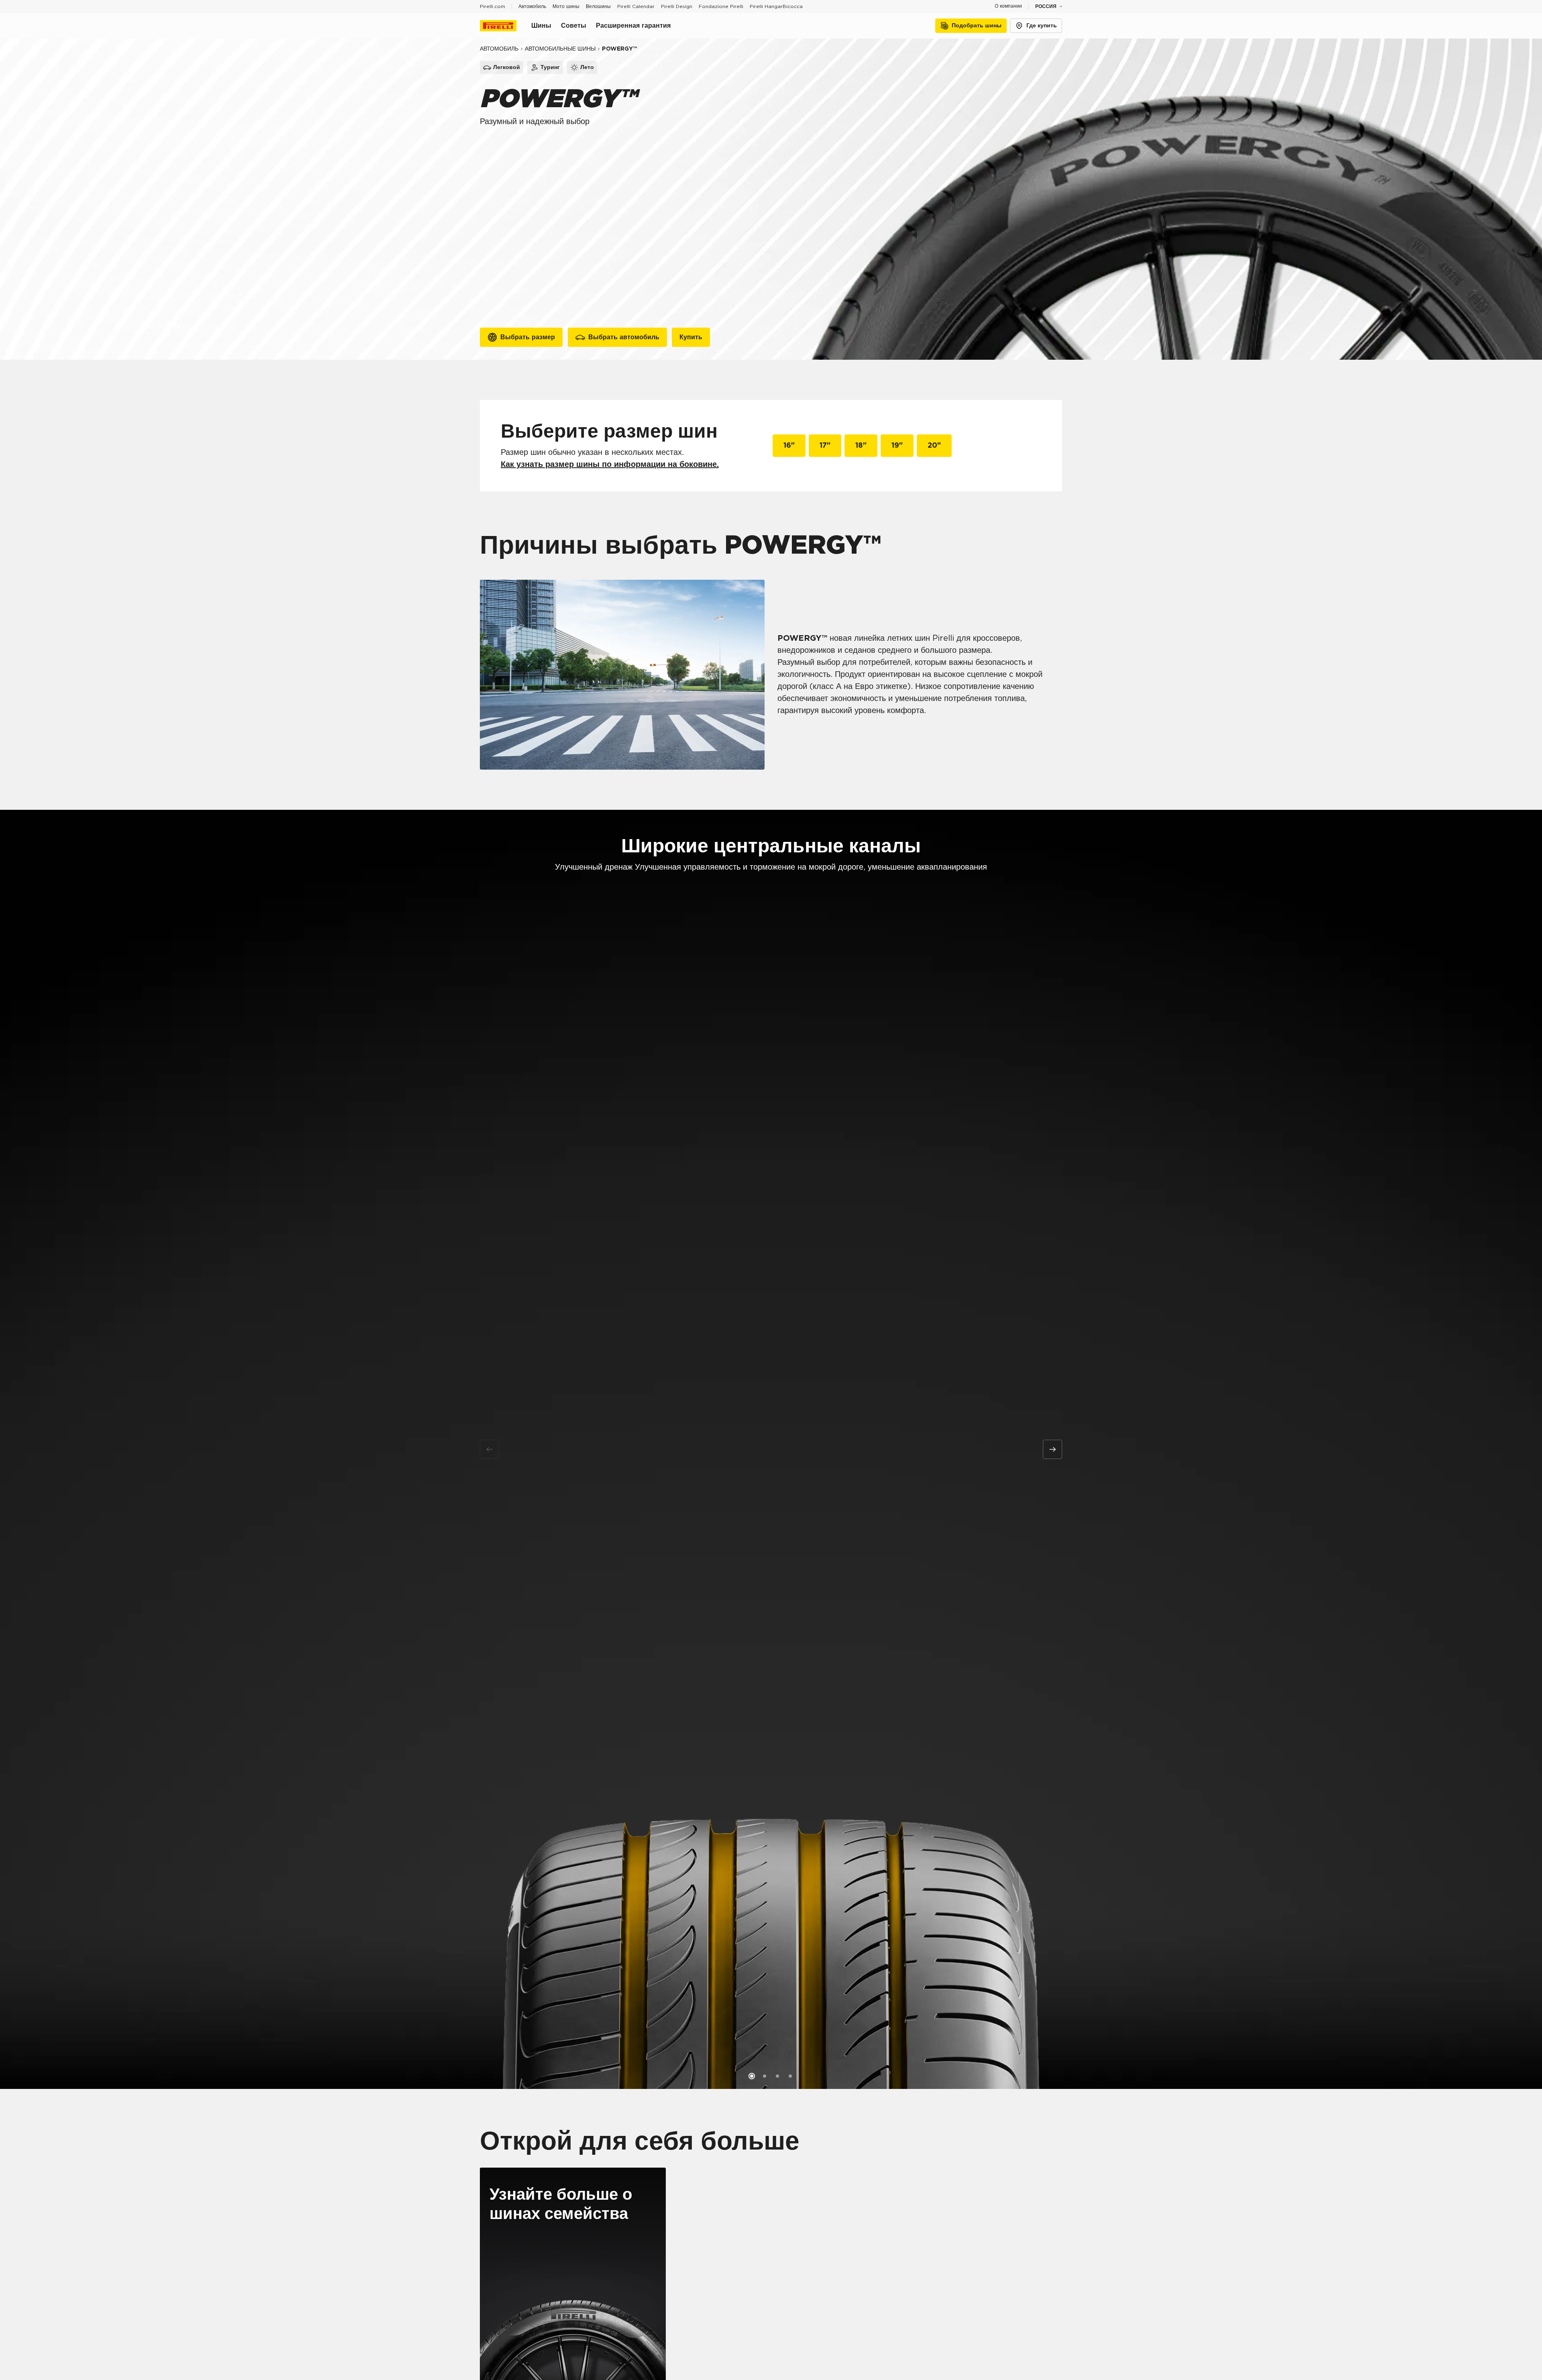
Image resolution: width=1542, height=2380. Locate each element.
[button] (752, 2076)
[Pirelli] (506, 26)
